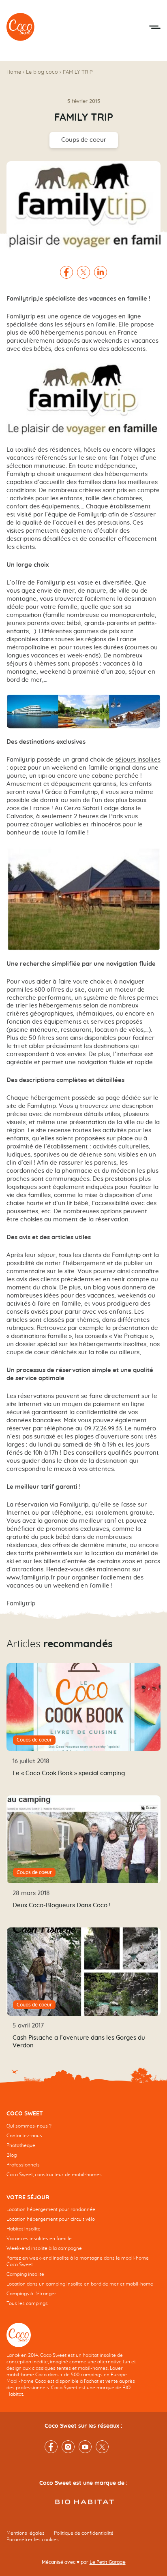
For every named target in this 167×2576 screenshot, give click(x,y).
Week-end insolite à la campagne (44, 2248)
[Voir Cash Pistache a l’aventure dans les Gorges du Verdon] (83, 1972)
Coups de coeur (84, 140)
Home (14, 72)
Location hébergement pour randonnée (51, 2209)
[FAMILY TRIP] (21, 27)
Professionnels (23, 2165)
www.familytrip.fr (31, 1578)
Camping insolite (25, 2274)
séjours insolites (138, 760)
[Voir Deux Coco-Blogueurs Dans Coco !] (83, 1840)
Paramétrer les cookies (33, 2540)
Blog (12, 2155)
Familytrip (21, 317)
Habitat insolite (24, 2229)
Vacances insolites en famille (39, 2239)
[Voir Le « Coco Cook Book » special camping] (83, 1707)
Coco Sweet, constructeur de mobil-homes (54, 2175)
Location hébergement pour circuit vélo (51, 2219)
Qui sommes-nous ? (29, 2126)
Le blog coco (42, 72)
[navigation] (83, 2150)
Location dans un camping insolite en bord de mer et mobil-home (80, 2284)
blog (99, 1288)
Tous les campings (27, 2303)
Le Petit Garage (108, 2562)
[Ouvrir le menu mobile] (155, 27)
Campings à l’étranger (31, 2294)
